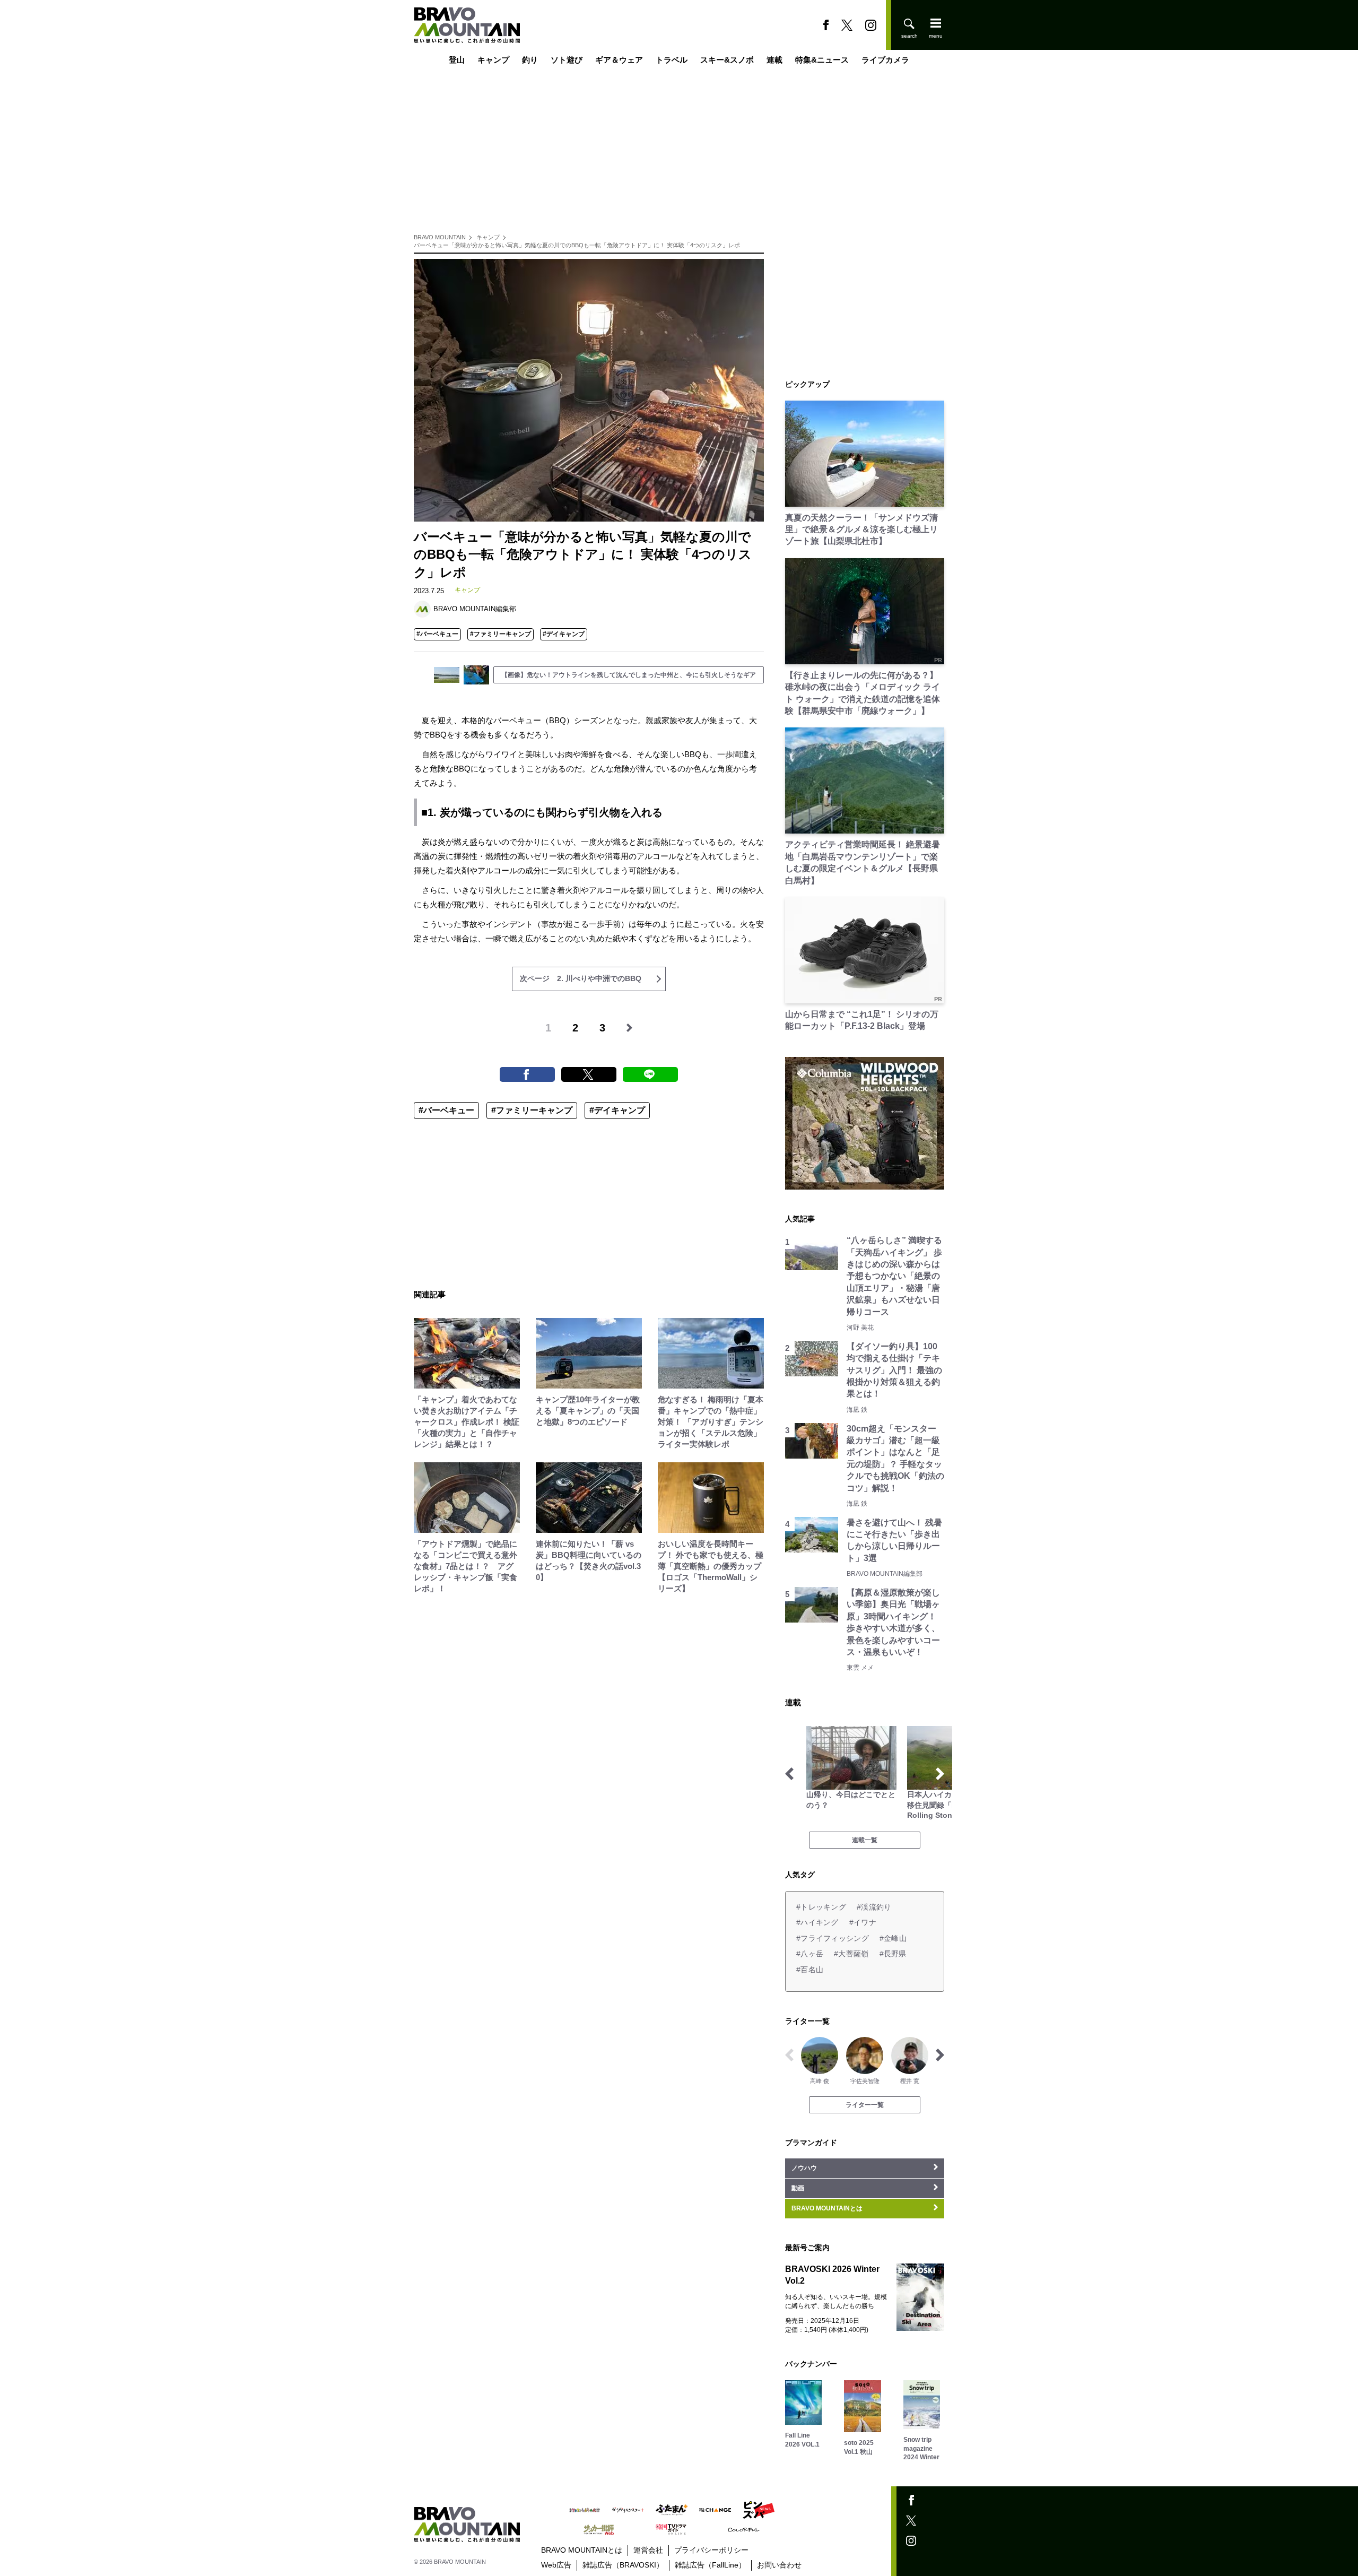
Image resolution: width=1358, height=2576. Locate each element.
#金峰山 (893, 1938)
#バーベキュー (437, 634)
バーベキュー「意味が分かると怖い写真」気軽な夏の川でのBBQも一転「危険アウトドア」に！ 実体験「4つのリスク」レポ (577, 245)
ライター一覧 (865, 2105)
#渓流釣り (874, 1907)
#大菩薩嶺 (851, 1954)
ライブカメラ (885, 60)
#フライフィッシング (833, 1938)
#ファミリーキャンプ (500, 634)
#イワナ (863, 1922)
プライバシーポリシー (711, 2550)
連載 (774, 60)
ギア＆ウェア (619, 60)
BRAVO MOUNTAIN (440, 237)
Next (940, 1774)
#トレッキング (821, 1907)
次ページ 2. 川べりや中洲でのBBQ (581, 978)
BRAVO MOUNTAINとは (582, 2550)
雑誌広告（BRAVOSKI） (623, 2565)
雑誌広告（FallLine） (710, 2565)
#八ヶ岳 (810, 1954)
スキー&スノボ (727, 60)
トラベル (672, 60)
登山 (457, 60)
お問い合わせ (779, 2565)
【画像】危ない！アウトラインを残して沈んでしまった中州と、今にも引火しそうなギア (629, 675)
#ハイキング (817, 1922)
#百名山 (810, 1970)
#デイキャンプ (564, 634)
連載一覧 (865, 1840)
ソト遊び (567, 60)
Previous (789, 1774)
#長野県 (893, 1954)
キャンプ (493, 60)
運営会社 (648, 2550)
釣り (530, 60)
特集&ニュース (822, 60)
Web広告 (556, 2565)
